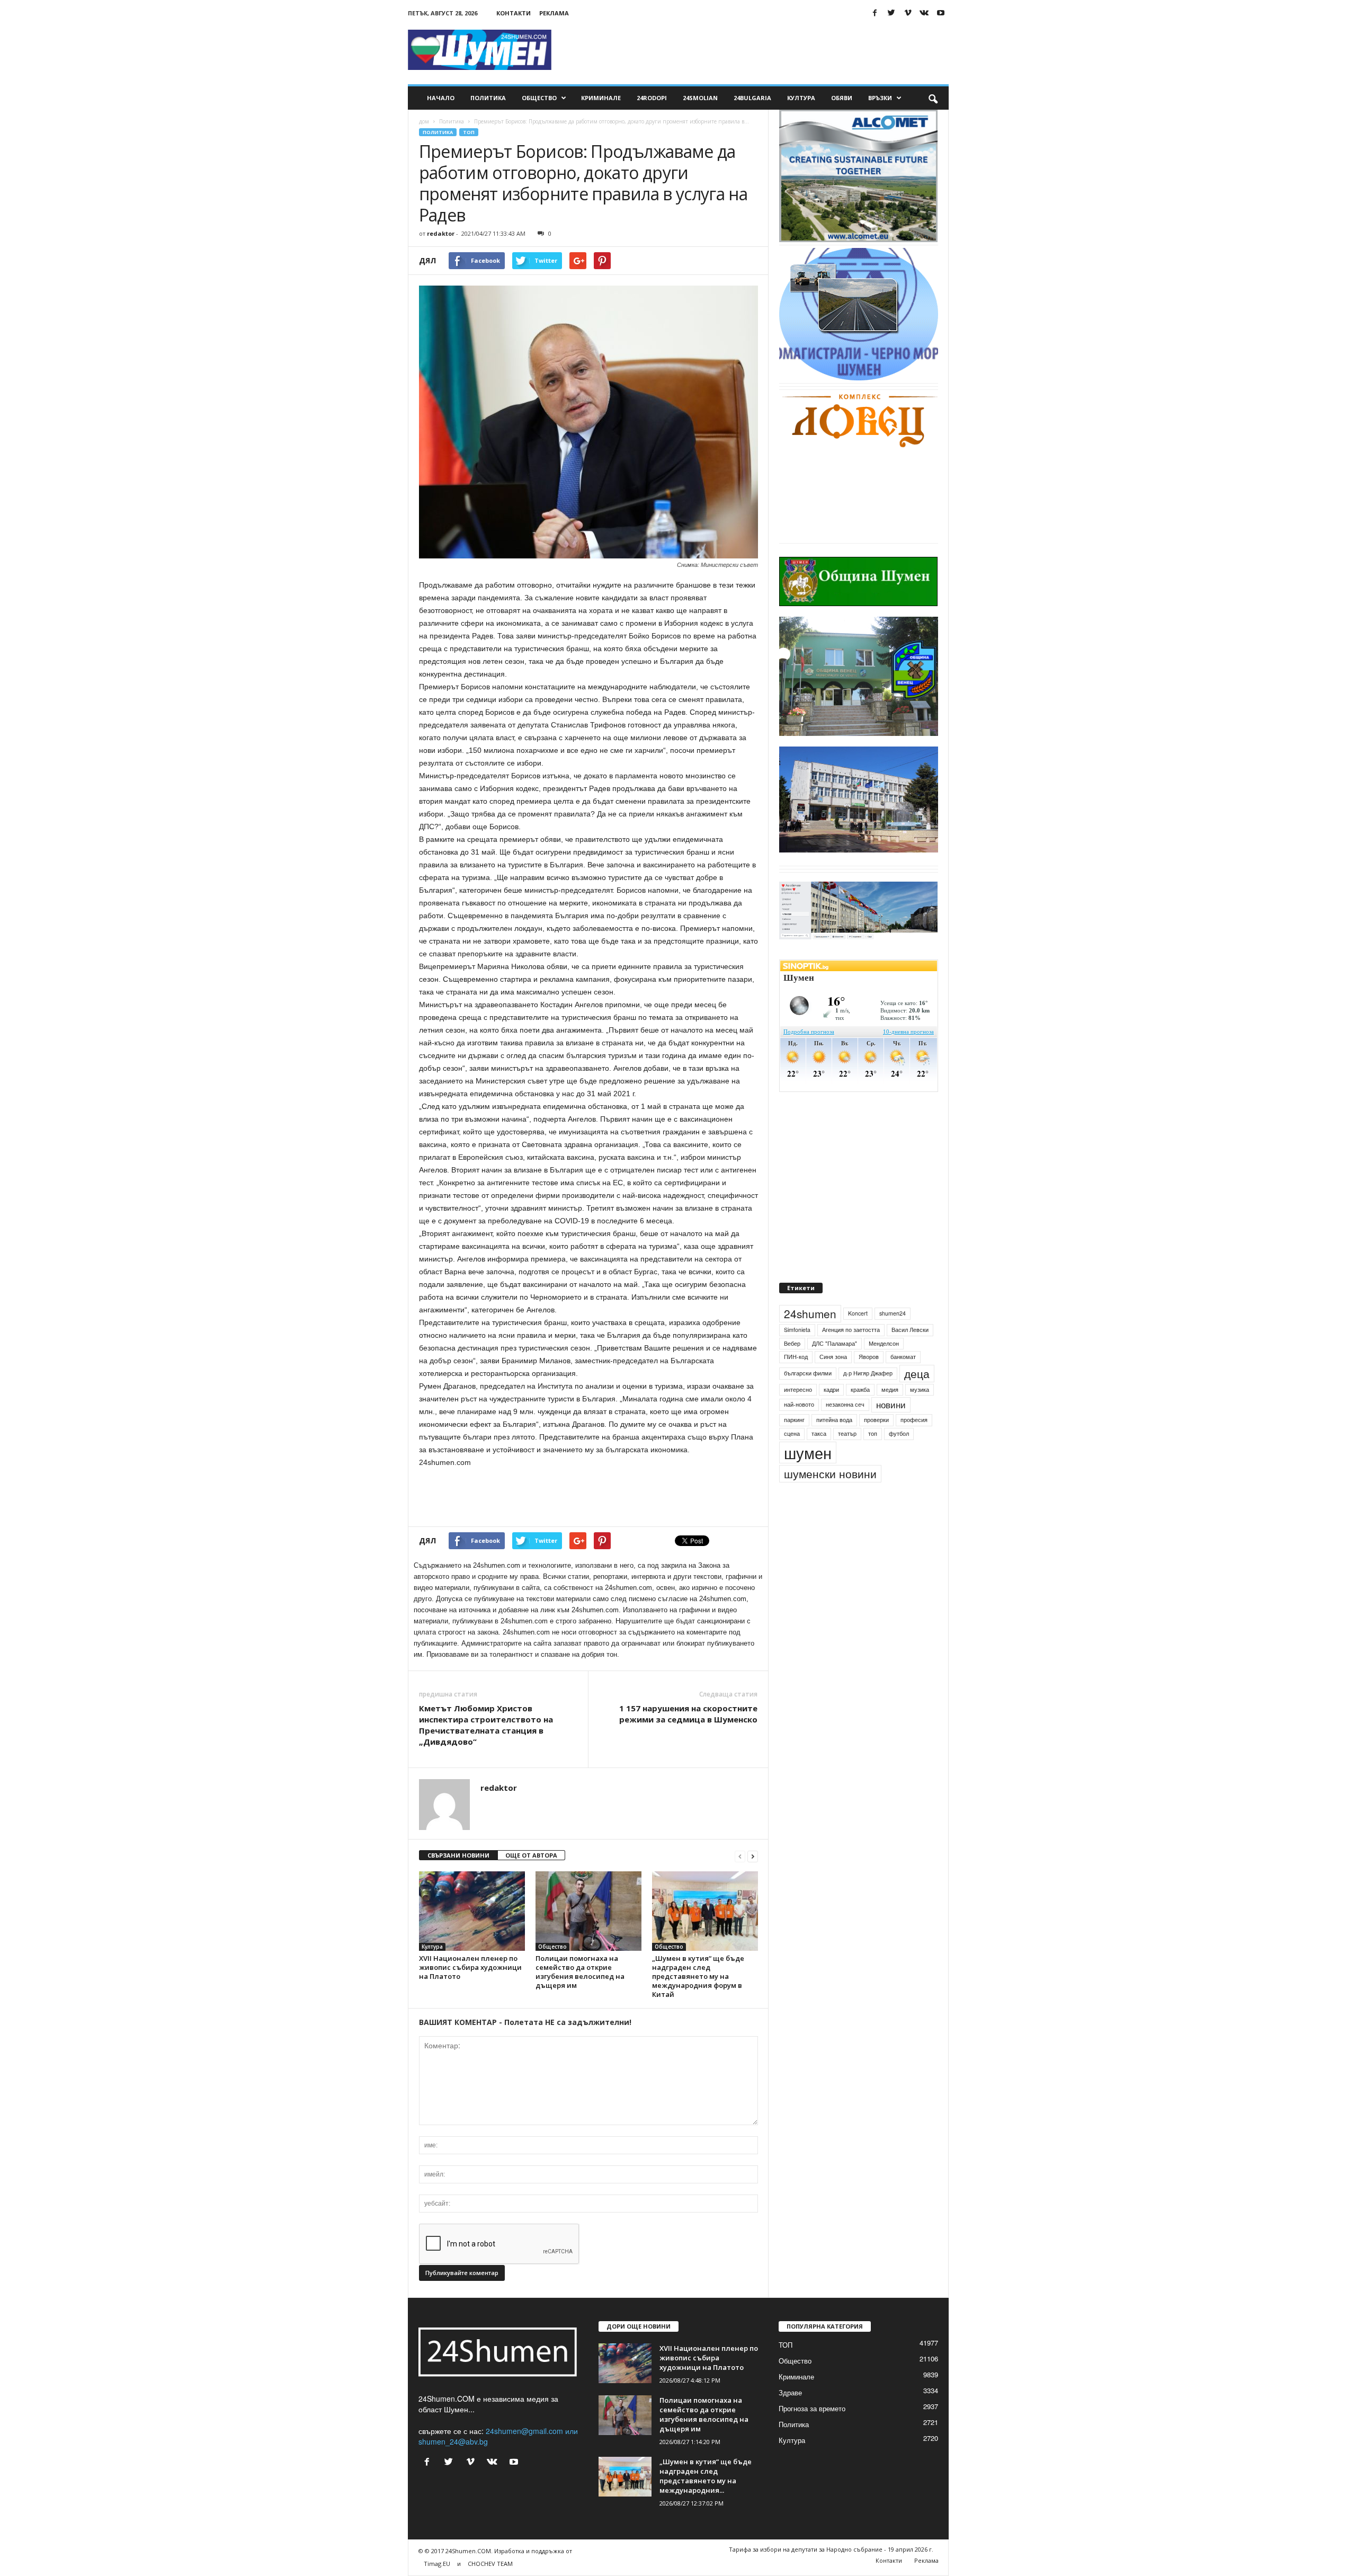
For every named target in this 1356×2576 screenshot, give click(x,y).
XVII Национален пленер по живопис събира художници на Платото (470, 1967)
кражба (860, 1405)
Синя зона (833, 1373)
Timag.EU (437, 2564)
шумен (808, 1468)
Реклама (554, 13)
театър (847, 1449)
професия (914, 1436)
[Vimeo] (908, 13)
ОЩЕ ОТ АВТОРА (531, 1855)
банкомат (903, 1373)
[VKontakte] (924, 13)
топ (873, 1449)
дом (424, 121)
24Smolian (700, 98)
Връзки (880, 98)
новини (891, 1420)
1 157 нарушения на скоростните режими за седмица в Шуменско (688, 1714)
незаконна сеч (845, 1420)
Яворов (869, 1373)
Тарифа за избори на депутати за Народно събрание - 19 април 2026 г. (831, 2549)
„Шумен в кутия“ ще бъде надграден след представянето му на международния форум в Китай (698, 1976)
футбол (899, 1449)
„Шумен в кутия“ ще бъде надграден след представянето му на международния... (706, 2476)
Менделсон (884, 1359)
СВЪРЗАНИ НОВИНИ (458, 1855)
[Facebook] (875, 13)
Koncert (858, 1329)
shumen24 (893, 1329)
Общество (539, 98)
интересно (798, 1405)
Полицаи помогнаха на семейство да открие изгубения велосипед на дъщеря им (580, 1972)
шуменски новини (830, 1489)
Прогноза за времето (812, 2408)
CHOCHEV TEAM (490, 2564)
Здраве (790, 2392)
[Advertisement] (756, 50)
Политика (488, 98)
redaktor (441, 233)
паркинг (794, 1436)
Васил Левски (910, 1345)
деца (917, 1389)
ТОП (469, 132)
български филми (808, 1389)
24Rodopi (652, 98)
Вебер (792, 1359)
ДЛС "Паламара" (835, 1359)
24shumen (810, 1329)
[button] (933, 98)
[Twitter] (891, 13)
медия (890, 1405)
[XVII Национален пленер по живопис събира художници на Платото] (472, 1911)
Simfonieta (797, 1345)
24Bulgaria (752, 98)
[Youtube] (941, 13)
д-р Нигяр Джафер (868, 1389)
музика (920, 1405)
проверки (876, 1436)
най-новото (799, 1420)
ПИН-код (796, 1373)
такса (819, 1449)
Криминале (601, 98)
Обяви (842, 98)
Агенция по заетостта (851, 1345)
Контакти (514, 13)
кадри (831, 1405)
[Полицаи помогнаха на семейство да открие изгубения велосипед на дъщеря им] (588, 1911)
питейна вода (834, 1436)
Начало (441, 98)
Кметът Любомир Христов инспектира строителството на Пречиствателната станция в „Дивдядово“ (486, 1725)
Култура (801, 98)
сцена (792, 1449)
